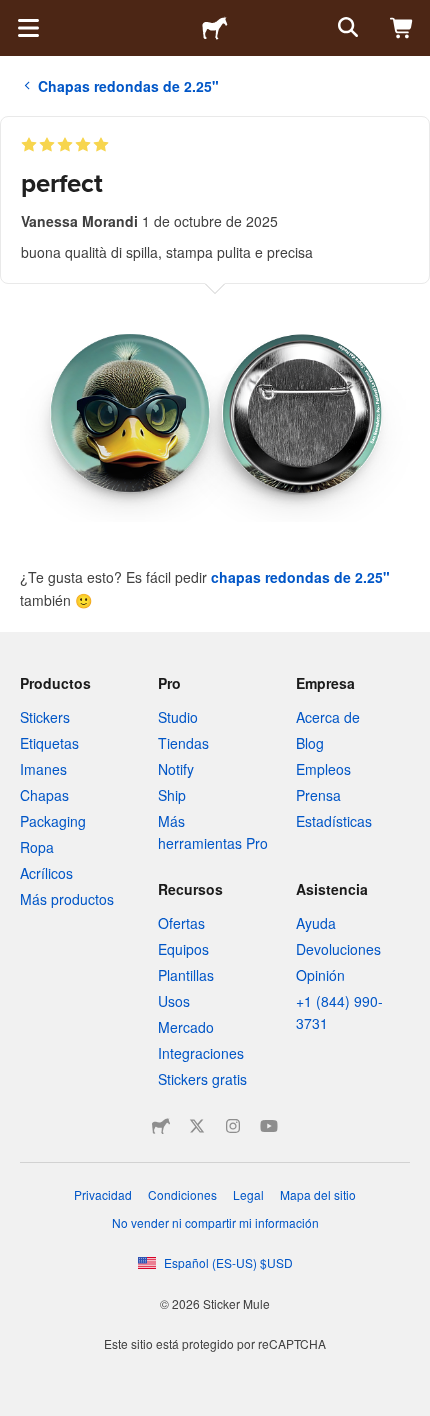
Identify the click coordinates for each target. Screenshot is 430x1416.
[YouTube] (269, 1126)
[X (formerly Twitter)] (197, 1126)
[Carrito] (402, 28)
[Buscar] (346, 28)
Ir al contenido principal (15, 15)
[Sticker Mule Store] (161, 1126)
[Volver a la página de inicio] (215, 28)
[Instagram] (233, 1126)
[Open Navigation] (28, 28)
